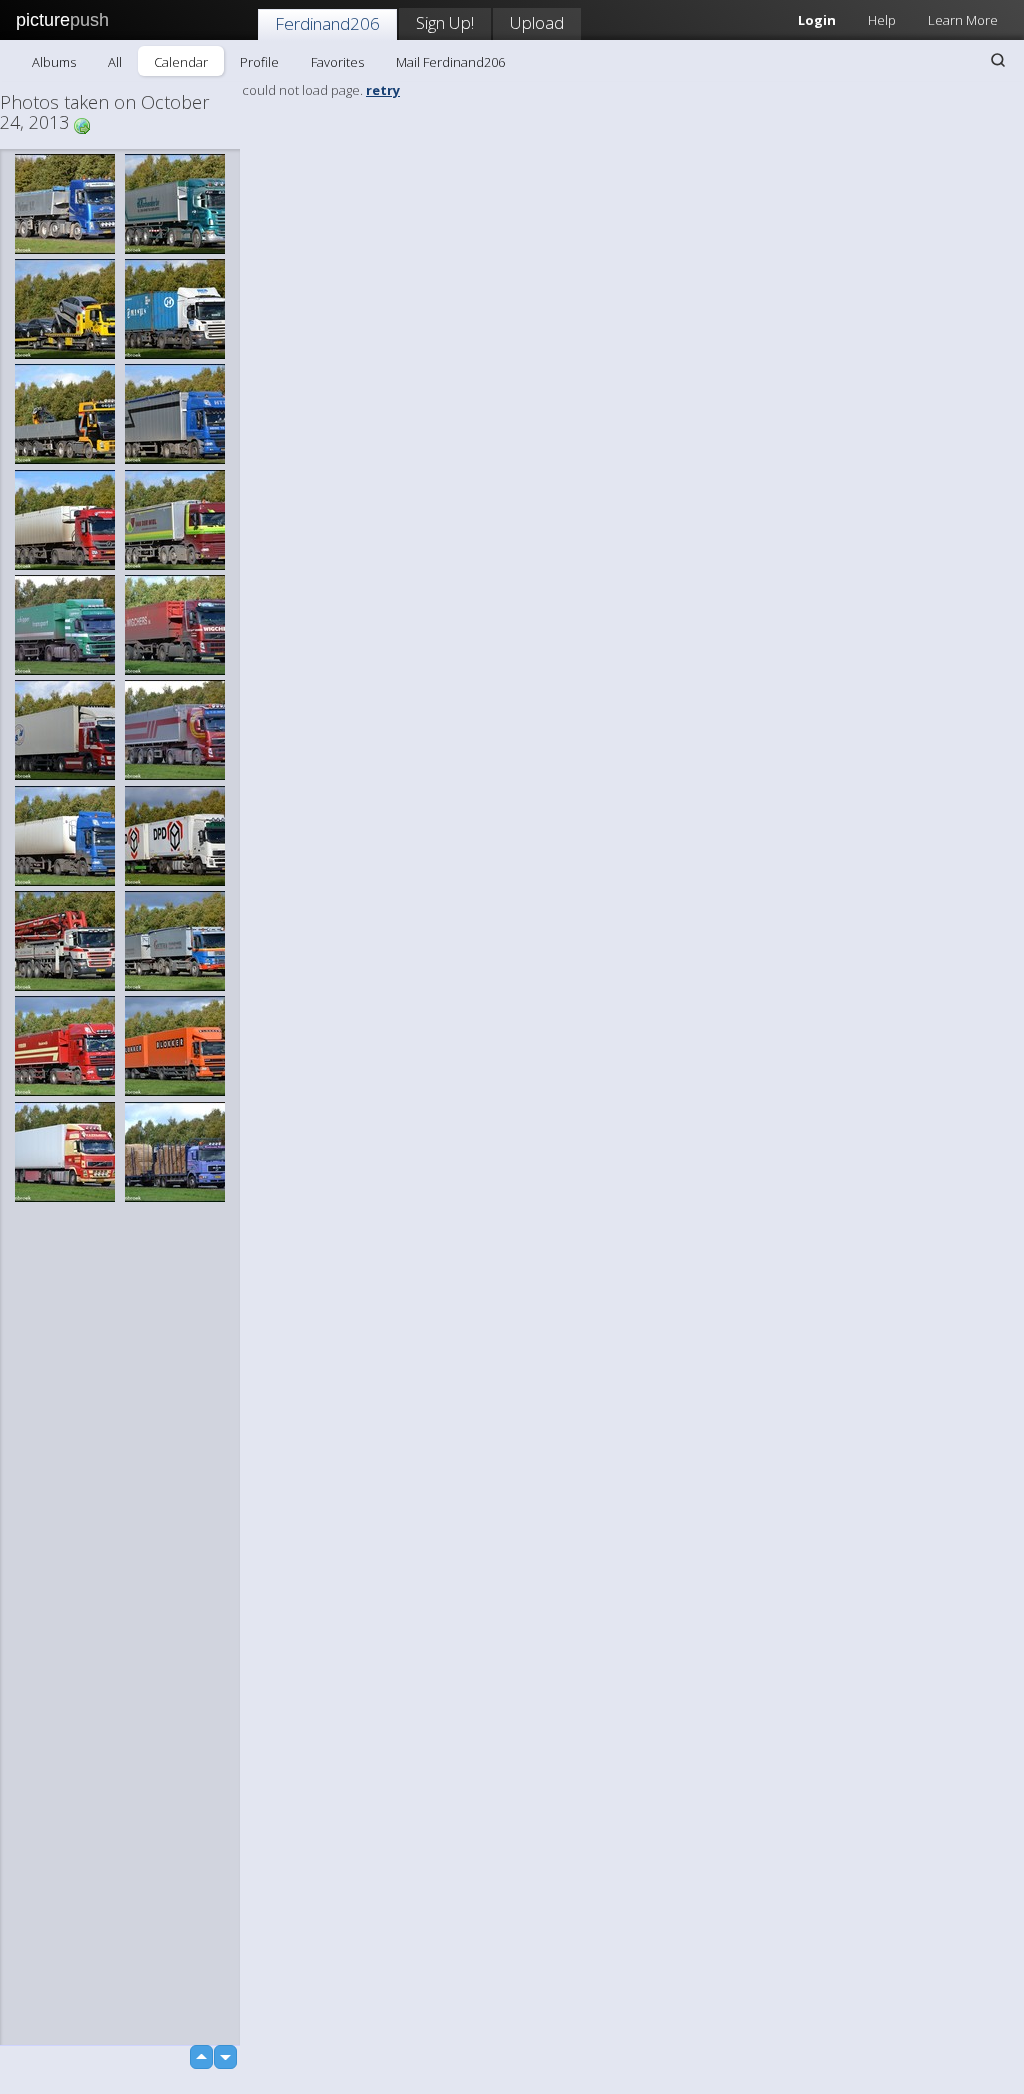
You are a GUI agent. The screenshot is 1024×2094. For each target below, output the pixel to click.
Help (882, 20)
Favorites (337, 62)
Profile (259, 62)
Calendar (181, 62)
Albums (54, 62)
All (115, 62)
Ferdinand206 (327, 23)
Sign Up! (445, 22)
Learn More (963, 20)
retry (383, 90)
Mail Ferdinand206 (450, 62)
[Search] (998, 60)
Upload (537, 22)
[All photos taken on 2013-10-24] (82, 124)
